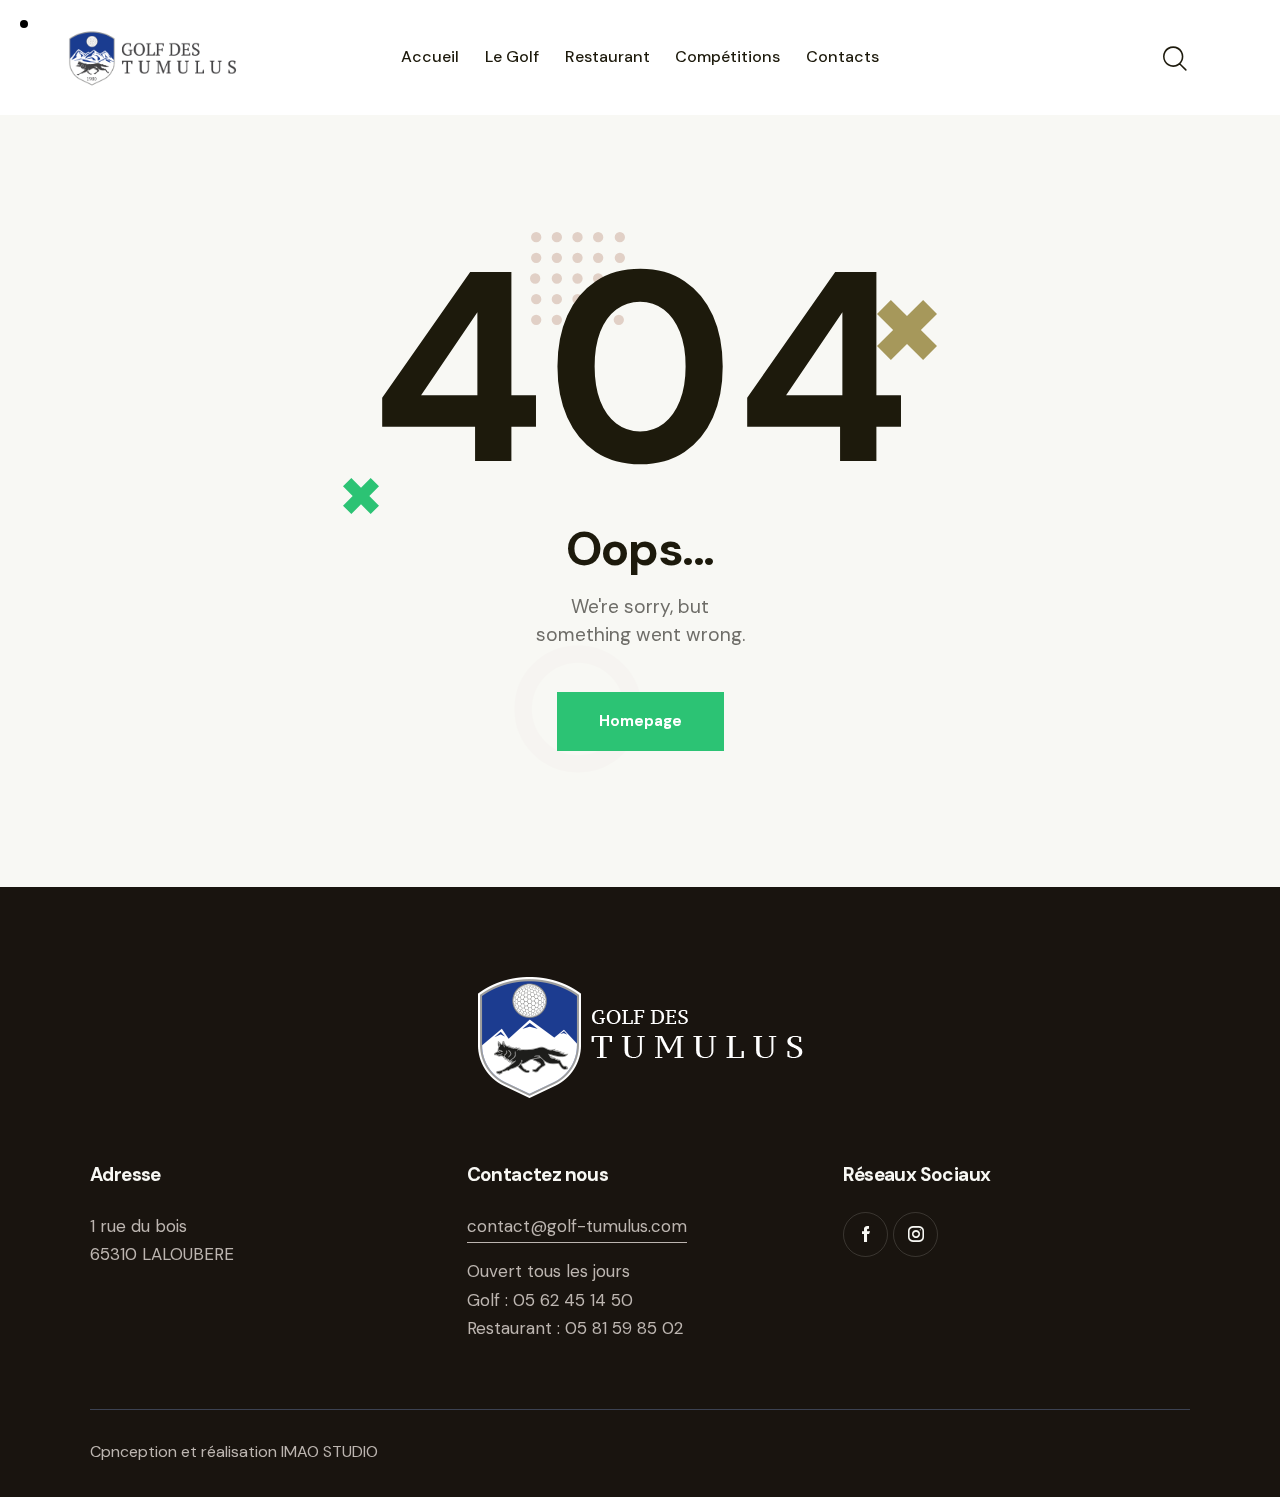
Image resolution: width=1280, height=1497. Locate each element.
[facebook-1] (865, 1234)
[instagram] (915, 1234)
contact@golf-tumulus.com (577, 1226)
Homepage (640, 721)
